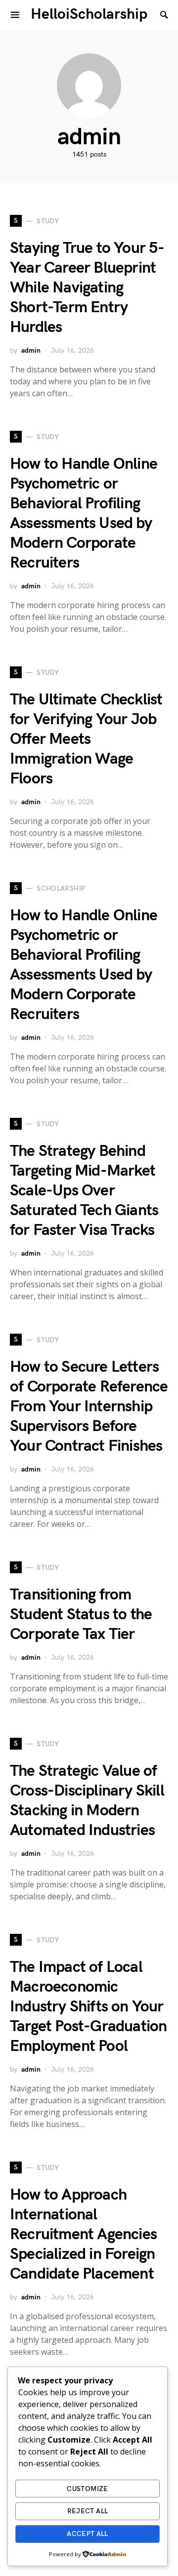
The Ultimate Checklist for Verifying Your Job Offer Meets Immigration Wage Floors (86, 739)
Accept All (88, 2534)
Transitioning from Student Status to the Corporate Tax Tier (81, 1615)
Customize (87, 2489)
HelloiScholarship (89, 14)
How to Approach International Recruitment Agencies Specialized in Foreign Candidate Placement (83, 2234)
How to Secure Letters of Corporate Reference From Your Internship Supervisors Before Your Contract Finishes (89, 1407)
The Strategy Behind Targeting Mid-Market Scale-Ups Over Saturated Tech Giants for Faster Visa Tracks (84, 1191)
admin (31, 350)
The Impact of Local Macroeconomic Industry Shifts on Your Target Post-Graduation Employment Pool (88, 2007)
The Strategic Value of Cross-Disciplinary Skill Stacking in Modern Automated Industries (87, 1801)
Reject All (88, 2511)
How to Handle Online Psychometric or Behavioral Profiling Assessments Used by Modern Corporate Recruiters (84, 513)
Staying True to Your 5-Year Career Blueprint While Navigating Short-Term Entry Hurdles (87, 288)
